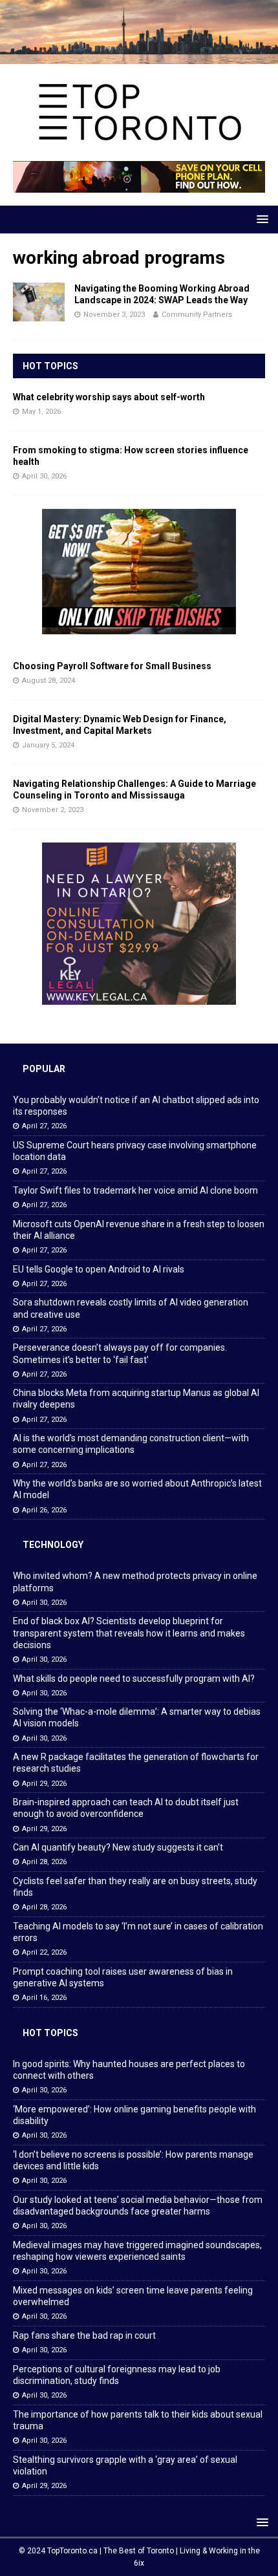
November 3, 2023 (114, 315)
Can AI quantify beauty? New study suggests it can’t (118, 1847)
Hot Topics (50, 366)
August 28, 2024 (48, 681)
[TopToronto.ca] (139, 57)
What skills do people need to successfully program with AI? (134, 1679)
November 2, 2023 (53, 810)
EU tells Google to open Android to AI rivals (99, 1269)
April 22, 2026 (44, 1952)
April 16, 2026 (44, 1998)
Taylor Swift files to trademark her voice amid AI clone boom (135, 1190)
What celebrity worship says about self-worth (109, 397)
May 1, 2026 (41, 412)
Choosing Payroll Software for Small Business (112, 666)
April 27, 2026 (44, 1126)
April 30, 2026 (44, 476)
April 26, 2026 (44, 1510)
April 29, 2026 (44, 1784)
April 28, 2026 (44, 1862)
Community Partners (197, 315)
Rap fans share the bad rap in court (84, 2335)
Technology (53, 1545)
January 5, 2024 (48, 745)
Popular (44, 1069)
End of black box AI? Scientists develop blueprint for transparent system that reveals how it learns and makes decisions (129, 1633)
